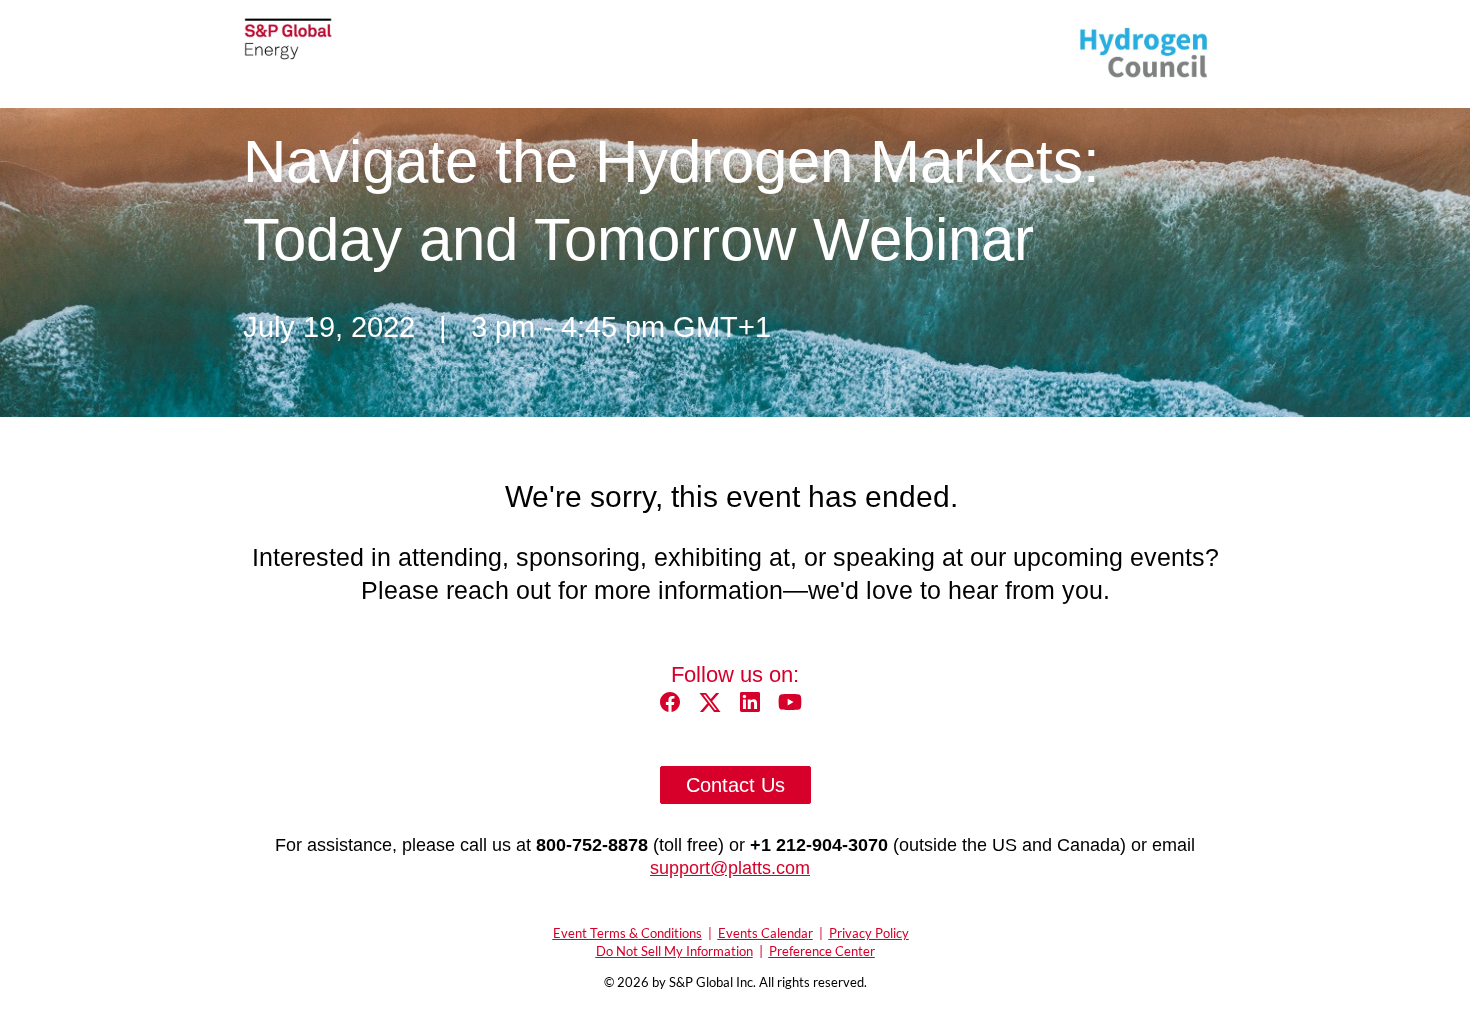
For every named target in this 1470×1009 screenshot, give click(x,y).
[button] (675, 708)
